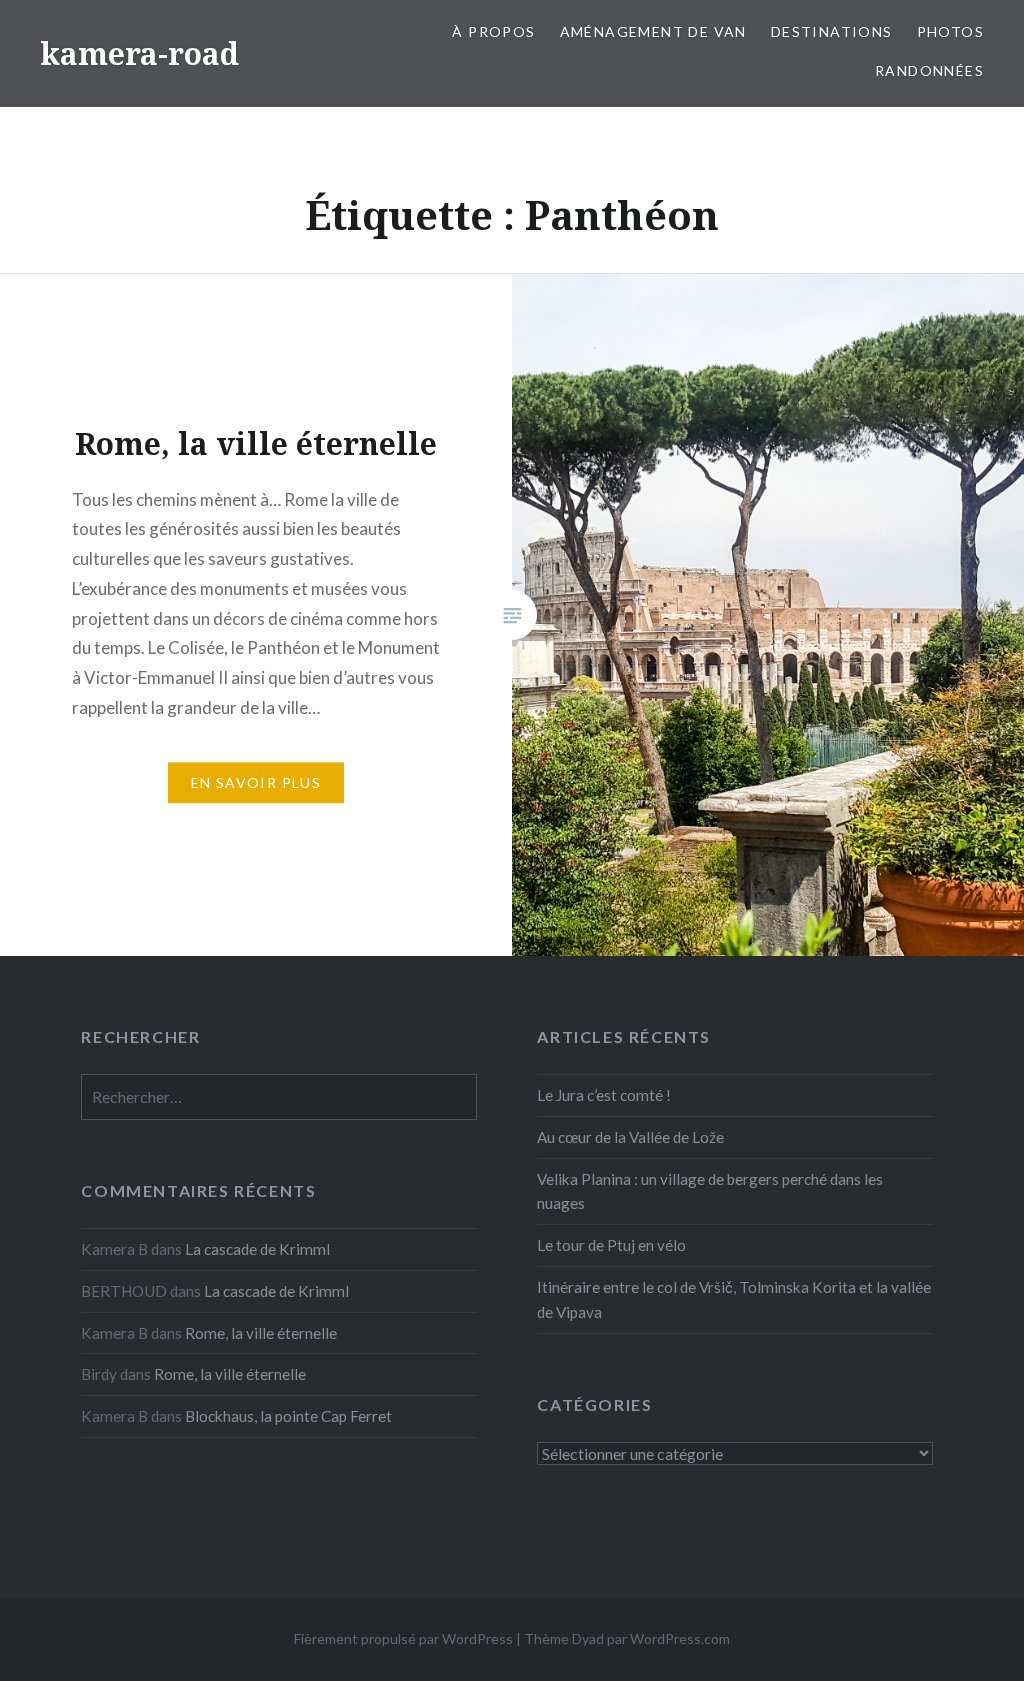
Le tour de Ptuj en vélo (611, 1245)
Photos (950, 31)
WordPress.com (680, 1638)
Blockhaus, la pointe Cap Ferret (288, 1416)
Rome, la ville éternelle (261, 1333)
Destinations (832, 31)
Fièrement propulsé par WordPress (403, 1638)
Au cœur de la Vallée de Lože (630, 1137)
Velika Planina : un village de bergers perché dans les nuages (710, 1191)
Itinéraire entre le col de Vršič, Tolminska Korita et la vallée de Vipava (734, 1299)
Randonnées (929, 70)
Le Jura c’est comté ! (604, 1095)
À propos (493, 31)
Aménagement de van (653, 31)
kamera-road (139, 53)
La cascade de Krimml (257, 1249)
